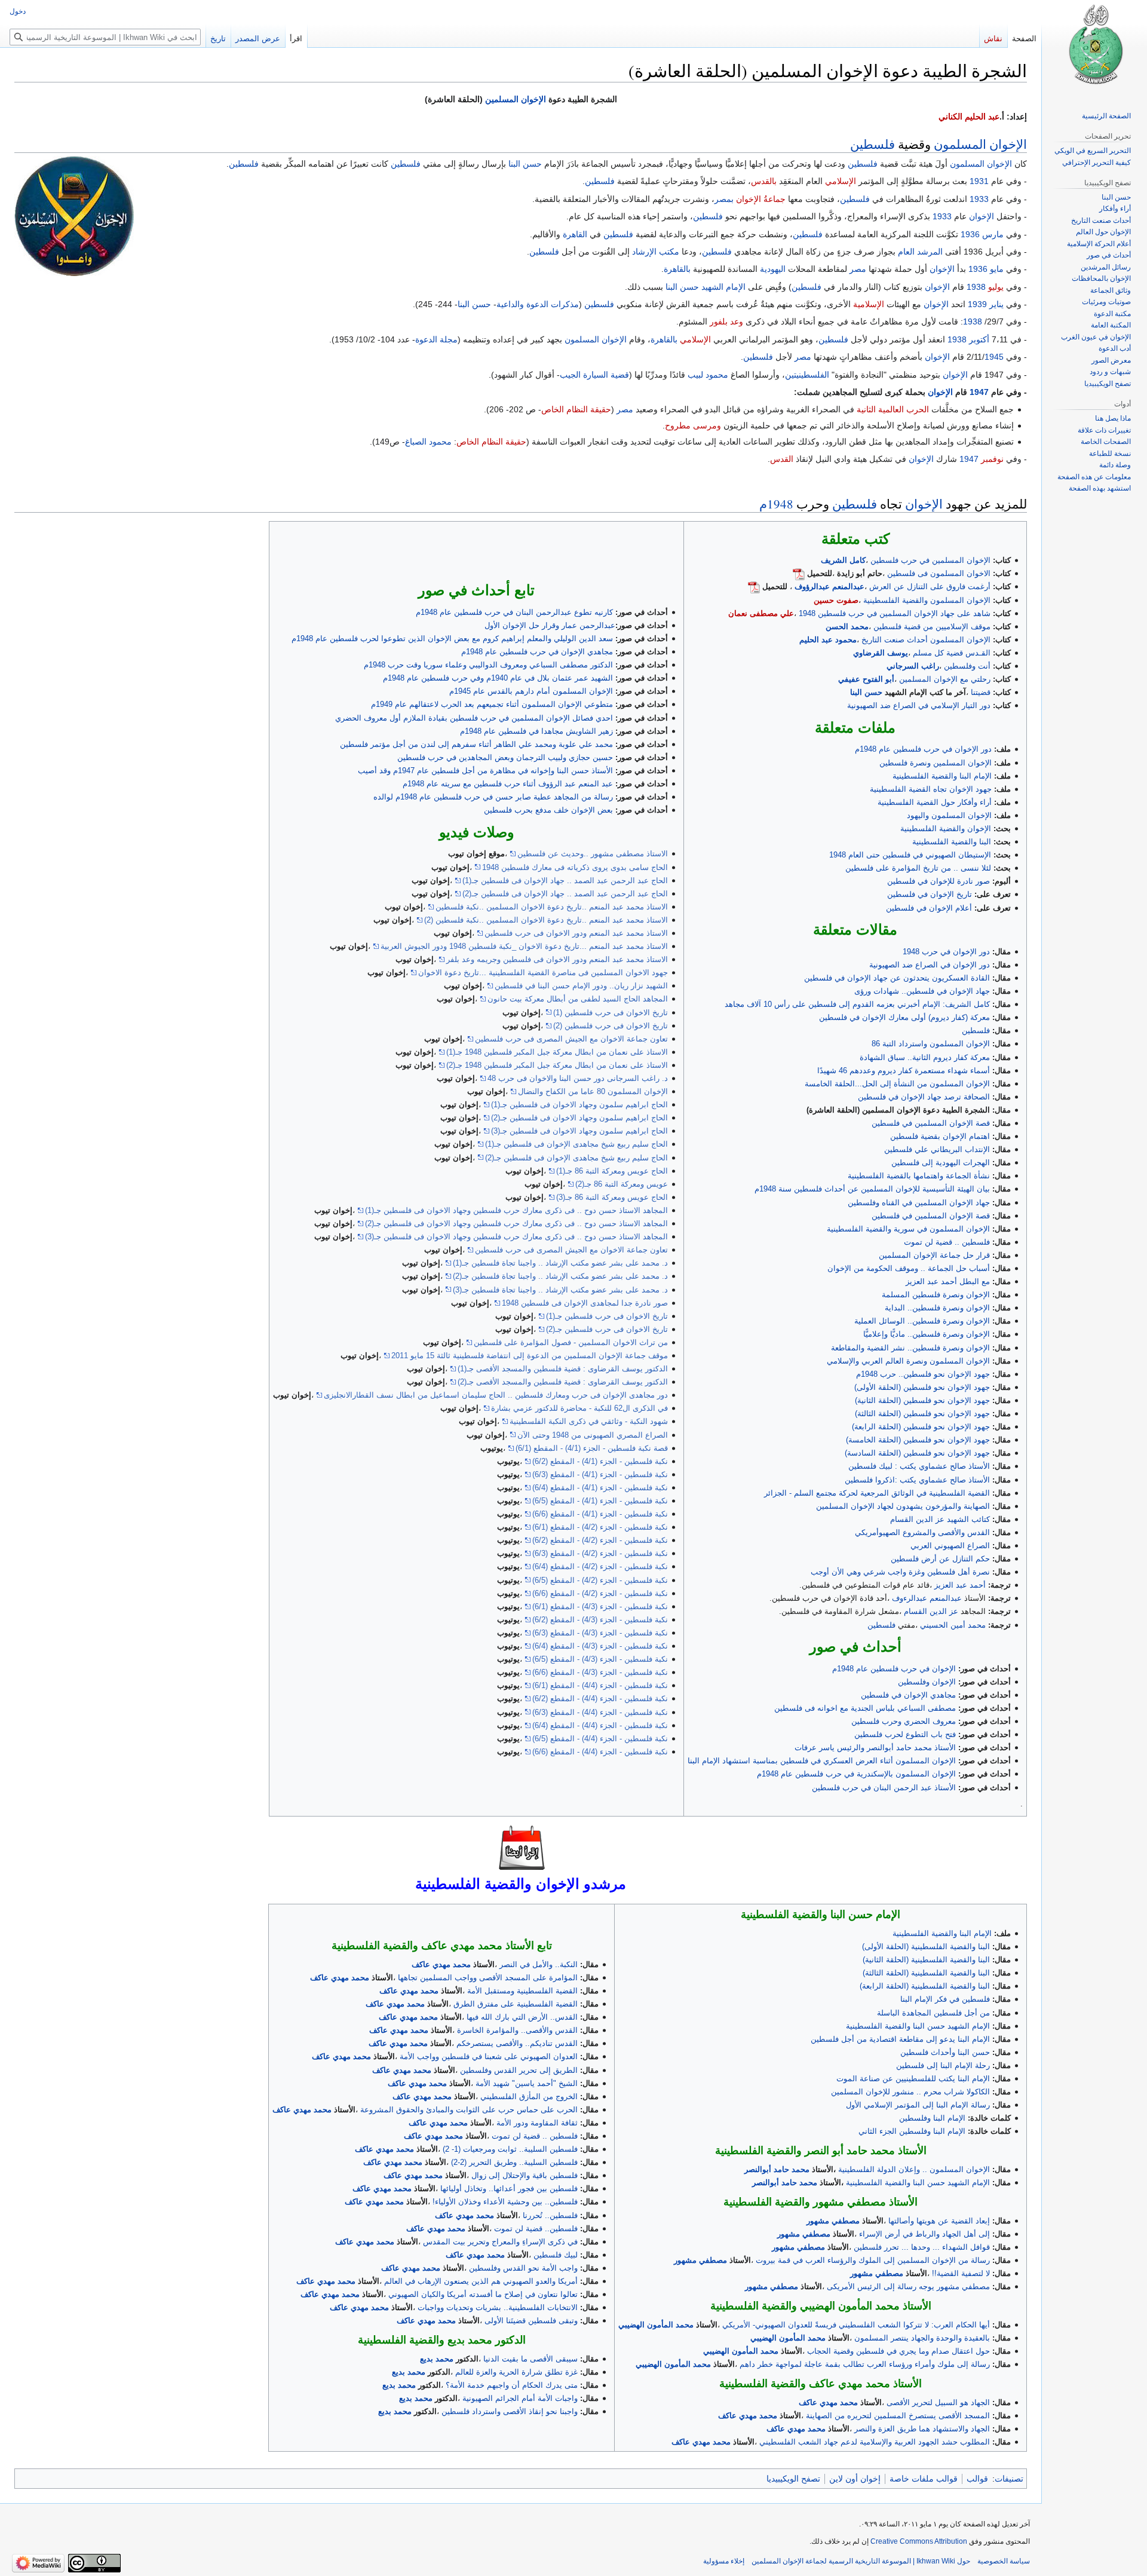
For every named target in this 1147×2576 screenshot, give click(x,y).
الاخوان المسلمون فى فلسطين (939, 573)
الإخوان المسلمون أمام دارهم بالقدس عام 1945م (531, 691)
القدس (782, 459)
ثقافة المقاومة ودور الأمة (537, 2123)
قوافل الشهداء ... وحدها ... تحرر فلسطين (922, 2247)
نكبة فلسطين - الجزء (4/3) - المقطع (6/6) (600, 1672)
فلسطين (872, 144)
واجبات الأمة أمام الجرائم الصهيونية (520, 2398)
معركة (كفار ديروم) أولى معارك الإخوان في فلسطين (904, 1017)
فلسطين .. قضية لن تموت (947, 1242)
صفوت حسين (836, 600)
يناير (996, 304)
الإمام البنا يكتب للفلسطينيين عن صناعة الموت (913, 2079)
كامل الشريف (843, 560)
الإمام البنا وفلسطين (932, 2118)
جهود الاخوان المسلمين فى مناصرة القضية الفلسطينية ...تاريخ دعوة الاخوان (543, 972)
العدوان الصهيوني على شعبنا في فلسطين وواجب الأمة (489, 2056)
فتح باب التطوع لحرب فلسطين (905, 1734)
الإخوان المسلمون (980, 144)
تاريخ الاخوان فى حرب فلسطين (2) (611, 1026)
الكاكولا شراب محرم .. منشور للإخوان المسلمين (910, 2092)
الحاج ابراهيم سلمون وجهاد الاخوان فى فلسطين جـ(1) (579, 1105)
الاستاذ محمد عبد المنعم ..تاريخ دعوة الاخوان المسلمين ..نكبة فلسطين (552, 907)
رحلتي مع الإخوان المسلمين (945, 679)
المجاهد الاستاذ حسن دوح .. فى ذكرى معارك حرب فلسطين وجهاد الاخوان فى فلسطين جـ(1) (516, 1210)
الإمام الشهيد (723, 287)
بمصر (724, 199)
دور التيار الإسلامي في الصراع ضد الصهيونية (919, 705)
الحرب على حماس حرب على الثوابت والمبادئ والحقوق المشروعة (469, 2110)
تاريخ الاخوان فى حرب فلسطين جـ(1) (607, 1316)
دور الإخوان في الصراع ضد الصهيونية (930, 965)
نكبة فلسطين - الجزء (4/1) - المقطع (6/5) (600, 1501)
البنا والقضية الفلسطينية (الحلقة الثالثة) (926, 1973)
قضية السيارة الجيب (594, 375)
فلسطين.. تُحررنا (550, 2215)
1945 (994, 357)
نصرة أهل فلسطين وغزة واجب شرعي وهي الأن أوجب (900, 1572)
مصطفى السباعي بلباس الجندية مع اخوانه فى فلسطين (865, 1708)
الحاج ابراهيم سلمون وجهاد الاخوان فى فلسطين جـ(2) (579, 1118)
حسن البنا (525, 164)
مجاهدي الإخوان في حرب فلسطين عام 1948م (537, 652)
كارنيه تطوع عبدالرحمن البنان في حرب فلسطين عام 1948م (514, 612)
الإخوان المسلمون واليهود (949, 815)
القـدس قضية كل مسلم (952, 653)
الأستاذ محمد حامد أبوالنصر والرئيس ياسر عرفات (875, 1748)
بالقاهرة (677, 269)
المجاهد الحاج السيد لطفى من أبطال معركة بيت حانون (578, 999)
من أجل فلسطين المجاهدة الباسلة (933, 2013)
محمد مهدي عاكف (828, 2402)
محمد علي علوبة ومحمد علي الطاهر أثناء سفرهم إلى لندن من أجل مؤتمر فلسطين (476, 744)
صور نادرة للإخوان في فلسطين (939, 881)
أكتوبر (979, 339)
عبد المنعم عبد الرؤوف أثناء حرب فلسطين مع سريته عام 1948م (508, 784)
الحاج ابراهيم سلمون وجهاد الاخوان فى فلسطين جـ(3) (579, 1131)
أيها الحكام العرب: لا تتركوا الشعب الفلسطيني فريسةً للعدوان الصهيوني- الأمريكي (856, 2325)
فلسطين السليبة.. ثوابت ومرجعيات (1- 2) (510, 2149)
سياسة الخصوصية (1004, 2561)
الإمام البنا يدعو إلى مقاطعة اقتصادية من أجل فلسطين (900, 2039)
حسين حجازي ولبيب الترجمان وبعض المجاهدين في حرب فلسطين (505, 757)
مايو (997, 269)
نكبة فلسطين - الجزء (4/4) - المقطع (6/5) (600, 1739)
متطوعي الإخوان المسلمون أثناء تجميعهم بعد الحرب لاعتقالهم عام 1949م (492, 704)
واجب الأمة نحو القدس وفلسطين (523, 2268)
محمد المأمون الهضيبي (656, 2325)
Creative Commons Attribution (919, 2541)
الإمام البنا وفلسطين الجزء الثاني (912, 2131)
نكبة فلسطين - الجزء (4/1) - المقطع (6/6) (600, 1514)
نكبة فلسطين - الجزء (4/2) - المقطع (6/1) (600, 1527)
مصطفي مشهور (833, 2221)
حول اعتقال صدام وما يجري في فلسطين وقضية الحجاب (898, 2351)
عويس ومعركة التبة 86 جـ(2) (622, 1184)
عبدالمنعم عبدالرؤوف (829, 586)
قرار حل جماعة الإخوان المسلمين (934, 1255)
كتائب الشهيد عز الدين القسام (940, 1519)
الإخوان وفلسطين (927, 1682)
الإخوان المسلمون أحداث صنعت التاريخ (926, 640)
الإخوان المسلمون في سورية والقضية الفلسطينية (908, 1229)
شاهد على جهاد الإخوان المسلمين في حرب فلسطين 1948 (895, 613)
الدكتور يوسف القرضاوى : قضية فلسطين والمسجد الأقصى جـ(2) (563, 1382)
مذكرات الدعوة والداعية (538, 304)
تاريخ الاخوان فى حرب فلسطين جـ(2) (607, 1329)
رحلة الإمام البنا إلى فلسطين (943, 2065)
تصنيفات (1009, 2479)
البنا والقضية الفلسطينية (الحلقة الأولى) (926, 1946)
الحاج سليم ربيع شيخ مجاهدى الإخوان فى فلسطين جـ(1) (576, 1144)
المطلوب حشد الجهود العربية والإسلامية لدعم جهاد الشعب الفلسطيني (875, 2442)
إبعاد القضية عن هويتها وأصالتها (939, 2221)
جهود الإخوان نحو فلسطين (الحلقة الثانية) (922, 1400)
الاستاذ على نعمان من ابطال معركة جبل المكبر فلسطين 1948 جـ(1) (557, 1052)
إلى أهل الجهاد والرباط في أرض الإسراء (924, 2234)
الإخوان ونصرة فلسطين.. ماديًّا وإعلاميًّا (927, 1334)
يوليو (996, 287)
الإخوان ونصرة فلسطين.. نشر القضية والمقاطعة (910, 1348)
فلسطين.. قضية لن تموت (536, 2229)
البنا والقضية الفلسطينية (952, 842)
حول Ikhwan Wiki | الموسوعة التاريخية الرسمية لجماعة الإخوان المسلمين (861, 2561)
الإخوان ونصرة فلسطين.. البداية (937, 1308)
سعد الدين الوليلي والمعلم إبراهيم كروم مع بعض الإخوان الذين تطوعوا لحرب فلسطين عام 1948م (452, 638)
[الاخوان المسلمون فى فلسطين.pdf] (799, 573)
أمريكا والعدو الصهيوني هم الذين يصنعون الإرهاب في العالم (481, 2281)
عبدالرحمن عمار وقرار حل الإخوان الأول (550, 625)
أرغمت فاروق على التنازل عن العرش (930, 586)
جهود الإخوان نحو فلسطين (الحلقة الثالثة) (922, 1413)
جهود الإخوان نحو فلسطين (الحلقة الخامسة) (918, 1440)
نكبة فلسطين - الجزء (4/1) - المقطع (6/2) (600, 1461)
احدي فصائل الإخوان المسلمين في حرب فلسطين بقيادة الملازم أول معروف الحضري (474, 718)
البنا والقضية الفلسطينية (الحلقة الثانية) (926, 1960)
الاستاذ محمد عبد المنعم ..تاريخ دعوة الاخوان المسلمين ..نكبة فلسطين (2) (546, 920)
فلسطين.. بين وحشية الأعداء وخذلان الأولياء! (505, 2202)
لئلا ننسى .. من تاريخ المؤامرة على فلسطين (918, 868)
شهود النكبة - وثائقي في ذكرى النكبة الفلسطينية (589, 1421)
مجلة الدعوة (436, 339)
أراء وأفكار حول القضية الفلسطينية (935, 802)
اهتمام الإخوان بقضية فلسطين (940, 1136)
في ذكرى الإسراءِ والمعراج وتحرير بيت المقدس (500, 2242)
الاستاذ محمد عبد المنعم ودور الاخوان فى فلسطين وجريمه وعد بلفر (557, 959)
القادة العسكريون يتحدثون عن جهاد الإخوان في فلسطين (897, 978)
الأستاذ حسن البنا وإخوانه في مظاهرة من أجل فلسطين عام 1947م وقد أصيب (485, 771)
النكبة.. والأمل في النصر (539, 1964)
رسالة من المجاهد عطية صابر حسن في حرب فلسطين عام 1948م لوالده (493, 797)
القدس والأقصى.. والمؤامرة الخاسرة (517, 2030)
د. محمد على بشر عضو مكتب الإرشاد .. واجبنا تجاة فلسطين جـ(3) (560, 1290)
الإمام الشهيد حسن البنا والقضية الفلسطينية (918, 2026)
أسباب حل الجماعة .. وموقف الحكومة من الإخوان (909, 1268)
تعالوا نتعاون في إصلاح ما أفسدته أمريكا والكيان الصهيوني (483, 2294)
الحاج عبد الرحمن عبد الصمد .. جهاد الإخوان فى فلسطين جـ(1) (565, 880)
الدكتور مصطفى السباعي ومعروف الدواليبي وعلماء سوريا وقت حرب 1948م (488, 665)
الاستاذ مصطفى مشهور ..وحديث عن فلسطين (593, 854)
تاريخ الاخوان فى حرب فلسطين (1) (611, 1013)
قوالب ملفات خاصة (924, 2479)
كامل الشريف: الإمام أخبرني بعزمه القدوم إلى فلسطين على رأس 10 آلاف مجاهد (857, 1004)
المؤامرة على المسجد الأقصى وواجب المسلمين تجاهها (488, 1978)
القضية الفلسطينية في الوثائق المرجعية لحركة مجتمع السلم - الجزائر (877, 1493)
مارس (993, 234)
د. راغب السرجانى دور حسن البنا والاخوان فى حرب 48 (578, 1078)
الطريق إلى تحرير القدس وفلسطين (519, 2070)
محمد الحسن (847, 627)
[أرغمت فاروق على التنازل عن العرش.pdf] (754, 586)
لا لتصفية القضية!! (961, 2273)
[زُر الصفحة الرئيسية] (1094, 48)
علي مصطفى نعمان (761, 613)
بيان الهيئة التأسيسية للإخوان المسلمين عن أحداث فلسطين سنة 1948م (872, 1189)
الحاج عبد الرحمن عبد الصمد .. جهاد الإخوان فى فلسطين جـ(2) (565, 894)
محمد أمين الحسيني (953, 1625)
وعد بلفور (726, 321)
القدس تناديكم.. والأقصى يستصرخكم (517, 2043)
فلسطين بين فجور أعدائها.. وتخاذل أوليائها (509, 2188)
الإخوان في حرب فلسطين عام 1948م (894, 1669)
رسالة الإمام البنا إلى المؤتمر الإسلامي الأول (918, 2105)
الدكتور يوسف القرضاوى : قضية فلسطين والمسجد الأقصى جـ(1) (563, 1369)
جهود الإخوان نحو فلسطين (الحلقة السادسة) (917, 1453)
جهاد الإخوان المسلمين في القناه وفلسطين (919, 1203)
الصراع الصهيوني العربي (950, 1546)
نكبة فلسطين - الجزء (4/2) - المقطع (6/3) (600, 1553)
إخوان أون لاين (855, 2479)
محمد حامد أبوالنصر (777, 2169)
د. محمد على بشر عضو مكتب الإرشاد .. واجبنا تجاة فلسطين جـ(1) (560, 1263)
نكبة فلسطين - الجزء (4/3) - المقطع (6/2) (600, 1620)
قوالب (977, 2479)
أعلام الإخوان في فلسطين (929, 908)
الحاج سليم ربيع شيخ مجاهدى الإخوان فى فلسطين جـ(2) (576, 1158)
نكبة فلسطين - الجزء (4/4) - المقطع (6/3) (600, 1712)
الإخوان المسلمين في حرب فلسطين (930, 560)
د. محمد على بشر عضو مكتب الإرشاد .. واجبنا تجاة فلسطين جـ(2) (560, 1276)
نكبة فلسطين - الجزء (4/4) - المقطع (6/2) (600, 1699)
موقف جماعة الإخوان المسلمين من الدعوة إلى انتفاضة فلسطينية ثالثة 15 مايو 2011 (530, 1356)
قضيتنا (981, 692)
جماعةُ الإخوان (761, 199)
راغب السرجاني (913, 666)
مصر (858, 269)
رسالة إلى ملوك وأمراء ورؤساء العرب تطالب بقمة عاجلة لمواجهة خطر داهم (865, 2364)
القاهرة (575, 234)
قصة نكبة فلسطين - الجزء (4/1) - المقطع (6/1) (592, 1448)
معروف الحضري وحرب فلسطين (904, 1721)
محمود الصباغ (428, 442)
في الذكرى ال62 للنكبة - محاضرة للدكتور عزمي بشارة (579, 1408)
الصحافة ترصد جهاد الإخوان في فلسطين (924, 1097)
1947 (979, 392)
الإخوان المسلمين (516, 99)
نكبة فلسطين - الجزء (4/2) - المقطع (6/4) (600, 1566)
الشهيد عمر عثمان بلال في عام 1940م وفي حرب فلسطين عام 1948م (498, 678)
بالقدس (764, 181)
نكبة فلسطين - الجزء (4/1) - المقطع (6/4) (600, 1488)
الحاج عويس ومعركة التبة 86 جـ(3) (612, 1197)
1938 (976, 287)
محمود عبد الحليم (828, 640)
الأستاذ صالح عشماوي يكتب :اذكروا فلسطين (917, 1480)
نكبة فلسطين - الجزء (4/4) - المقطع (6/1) (600, 1685)
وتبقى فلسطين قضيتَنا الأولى (531, 2321)
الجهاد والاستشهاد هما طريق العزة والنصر (922, 2429)
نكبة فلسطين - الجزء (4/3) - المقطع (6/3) (600, 1633)
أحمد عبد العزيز (960, 1585)
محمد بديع (437, 2359)
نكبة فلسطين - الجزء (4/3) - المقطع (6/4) (600, 1646)
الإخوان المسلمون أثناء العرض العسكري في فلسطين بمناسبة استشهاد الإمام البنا (822, 1761)
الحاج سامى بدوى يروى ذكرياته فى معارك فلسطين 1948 (575, 867)
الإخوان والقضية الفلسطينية (946, 828)
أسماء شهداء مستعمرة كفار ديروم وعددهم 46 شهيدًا (904, 1070)
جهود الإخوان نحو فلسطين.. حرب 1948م (923, 1374)
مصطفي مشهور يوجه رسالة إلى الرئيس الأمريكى (908, 2286)
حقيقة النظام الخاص (576, 409)
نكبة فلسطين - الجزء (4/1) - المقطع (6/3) (600, 1474)
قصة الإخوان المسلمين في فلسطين (931, 1123)
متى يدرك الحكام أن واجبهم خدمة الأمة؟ (512, 2385)
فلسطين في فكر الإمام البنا (945, 1999)
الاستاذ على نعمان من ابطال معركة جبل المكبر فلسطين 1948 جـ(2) (557, 1065)
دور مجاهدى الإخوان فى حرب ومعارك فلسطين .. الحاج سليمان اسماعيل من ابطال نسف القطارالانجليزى (496, 1395)
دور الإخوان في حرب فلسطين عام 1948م (923, 749)
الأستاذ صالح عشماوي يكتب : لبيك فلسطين (919, 1466)
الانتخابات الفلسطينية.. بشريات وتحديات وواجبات (498, 2307)
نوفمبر (992, 459)
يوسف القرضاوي (881, 653)
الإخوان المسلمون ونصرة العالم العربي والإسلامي (908, 1361)
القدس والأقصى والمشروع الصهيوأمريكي (922, 1532)
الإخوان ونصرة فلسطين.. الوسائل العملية (922, 1321)
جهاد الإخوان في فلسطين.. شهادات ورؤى (922, 991)
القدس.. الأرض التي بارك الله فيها (522, 2017)
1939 (977, 304)
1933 (979, 199)
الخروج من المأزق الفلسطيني (529, 2096)
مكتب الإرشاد (656, 252)
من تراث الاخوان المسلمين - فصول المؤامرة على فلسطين (571, 1342)
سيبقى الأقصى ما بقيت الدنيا (530, 2359)
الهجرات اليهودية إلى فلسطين (941, 1163)
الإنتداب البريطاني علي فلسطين (937, 1149)
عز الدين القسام (931, 1611)
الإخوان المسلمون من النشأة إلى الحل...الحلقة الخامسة (897, 1084)
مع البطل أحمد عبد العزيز (948, 1281)
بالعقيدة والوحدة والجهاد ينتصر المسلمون (922, 2338)
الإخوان (982, 216)
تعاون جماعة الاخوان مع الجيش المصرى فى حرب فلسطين (571, 1039)
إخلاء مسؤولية (724, 2561)
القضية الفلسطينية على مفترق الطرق (516, 2004)
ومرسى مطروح (693, 425)
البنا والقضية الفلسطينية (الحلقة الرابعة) (925, 1986)
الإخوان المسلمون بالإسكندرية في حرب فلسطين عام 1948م (856, 1774)
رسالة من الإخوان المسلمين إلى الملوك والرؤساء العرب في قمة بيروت (873, 2260)
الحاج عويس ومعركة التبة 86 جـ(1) (612, 1171)
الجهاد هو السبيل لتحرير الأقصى (938, 2402)
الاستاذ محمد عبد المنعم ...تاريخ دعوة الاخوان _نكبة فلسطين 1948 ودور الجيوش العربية (524, 946)
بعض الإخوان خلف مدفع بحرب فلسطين (548, 810)
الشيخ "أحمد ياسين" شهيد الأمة (527, 2083)
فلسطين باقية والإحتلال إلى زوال (525, 2175)
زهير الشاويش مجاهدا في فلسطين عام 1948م (536, 731)
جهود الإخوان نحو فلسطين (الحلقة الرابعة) (921, 1427)
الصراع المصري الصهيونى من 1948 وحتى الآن (593, 1435)
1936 (970, 234)
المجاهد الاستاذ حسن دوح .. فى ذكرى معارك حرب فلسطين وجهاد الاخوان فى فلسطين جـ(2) (516, 1223)
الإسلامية (869, 304)
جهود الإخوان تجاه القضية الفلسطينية (931, 789)
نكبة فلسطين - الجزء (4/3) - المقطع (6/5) (600, 1659)
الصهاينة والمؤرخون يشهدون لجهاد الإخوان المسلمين (903, 1506)
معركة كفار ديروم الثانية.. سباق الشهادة (925, 1057)
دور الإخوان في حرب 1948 (946, 952)
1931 (979, 181)
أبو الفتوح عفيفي (866, 679)
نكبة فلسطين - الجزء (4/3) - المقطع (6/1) (600, 1606)
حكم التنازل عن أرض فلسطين (940, 1559)
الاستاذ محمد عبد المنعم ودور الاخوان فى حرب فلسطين (576, 933)
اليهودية (773, 269)
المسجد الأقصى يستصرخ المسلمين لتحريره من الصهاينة (898, 2416)
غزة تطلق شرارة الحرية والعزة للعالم (516, 2372)
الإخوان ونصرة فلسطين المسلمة (936, 1295)
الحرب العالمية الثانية (893, 409)
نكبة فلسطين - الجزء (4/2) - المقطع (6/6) (600, 1593)
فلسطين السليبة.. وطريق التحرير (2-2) (514, 2162)
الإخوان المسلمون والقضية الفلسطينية (927, 600)
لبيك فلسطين (556, 2255)
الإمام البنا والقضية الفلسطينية (942, 776)
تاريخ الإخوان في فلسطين (930, 894)
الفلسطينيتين (807, 375)
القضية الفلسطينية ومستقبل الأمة (522, 1991)
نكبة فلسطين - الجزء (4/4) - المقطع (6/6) (600, 1752)
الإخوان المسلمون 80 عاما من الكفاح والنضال (593, 1091)
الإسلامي (841, 181)
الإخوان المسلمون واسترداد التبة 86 (931, 1044)
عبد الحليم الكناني (969, 117)
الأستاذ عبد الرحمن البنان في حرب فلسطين (884, 1788)
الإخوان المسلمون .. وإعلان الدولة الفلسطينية (914, 2169)
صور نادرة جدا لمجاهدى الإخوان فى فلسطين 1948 (585, 1303)
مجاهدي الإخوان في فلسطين (908, 1695)
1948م (776, 504)
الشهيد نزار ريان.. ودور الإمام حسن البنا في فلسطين (581, 986)
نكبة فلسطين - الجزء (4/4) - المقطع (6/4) (600, 1725)
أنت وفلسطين (967, 666)
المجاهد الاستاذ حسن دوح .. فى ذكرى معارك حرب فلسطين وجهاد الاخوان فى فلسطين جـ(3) (516, 1237)
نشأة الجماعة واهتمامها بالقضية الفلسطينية (919, 1176)
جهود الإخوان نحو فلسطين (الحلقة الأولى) (922, 1387)
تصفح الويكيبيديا (793, 2479)
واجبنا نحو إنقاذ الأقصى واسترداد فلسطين (510, 2411)
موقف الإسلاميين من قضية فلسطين (932, 627)
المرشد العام (920, 252)
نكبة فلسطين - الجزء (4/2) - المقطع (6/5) (600, 1580)
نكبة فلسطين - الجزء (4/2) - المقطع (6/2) (600, 1540)
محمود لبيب (708, 375)
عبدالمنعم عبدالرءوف (927, 1598)
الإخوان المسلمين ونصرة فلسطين (936, 763)
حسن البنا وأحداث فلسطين (945, 2052)
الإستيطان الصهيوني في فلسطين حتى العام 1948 (910, 855)
